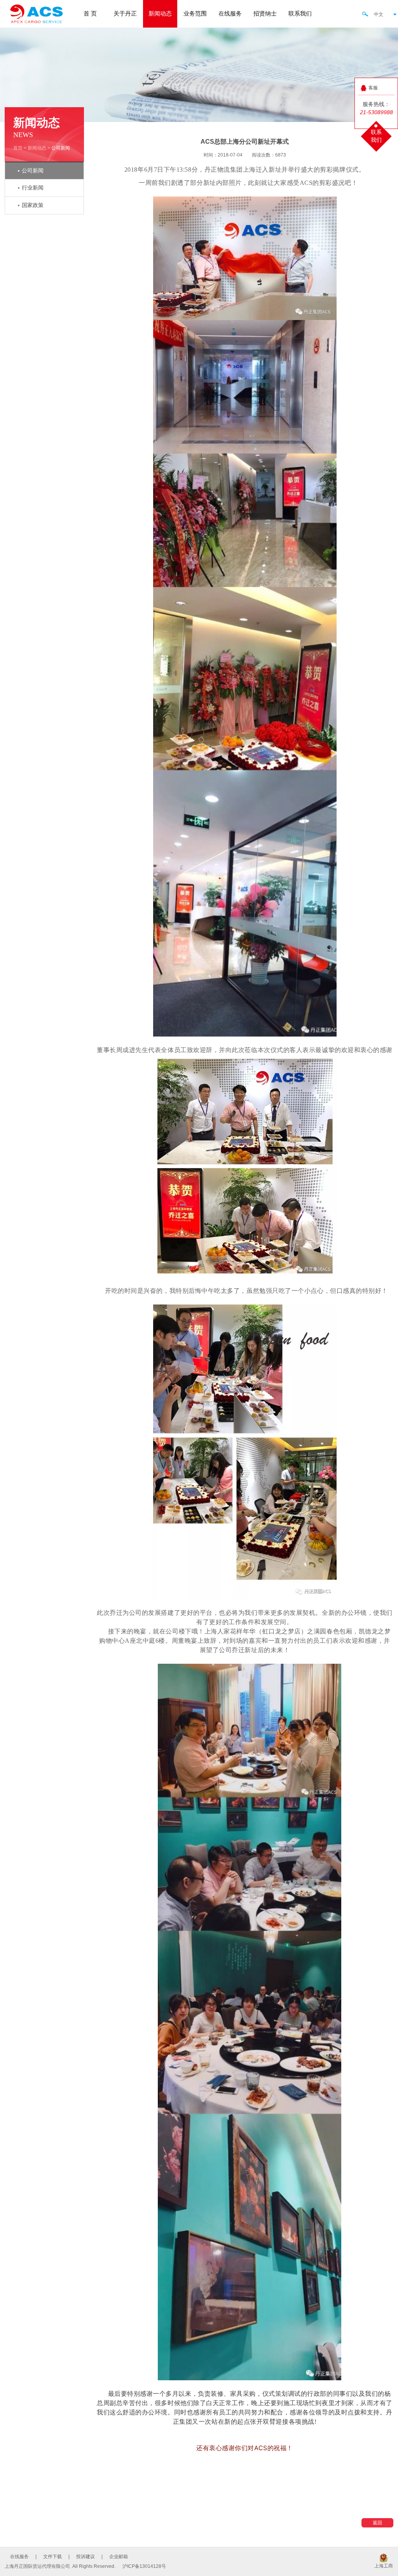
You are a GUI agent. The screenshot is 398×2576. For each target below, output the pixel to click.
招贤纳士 (265, 14)
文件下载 (52, 2557)
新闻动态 (160, 14)
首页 (18, 148)
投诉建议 (86, 2557)
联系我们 (300, 14)
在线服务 (230, 14)
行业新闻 (33, 188)
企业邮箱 (119, 2557)
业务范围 (195, 14)
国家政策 (33, 205)
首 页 (90, 14)
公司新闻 (33, 171)
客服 (373, 88)
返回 (377, 2523)
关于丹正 (125, 14)
